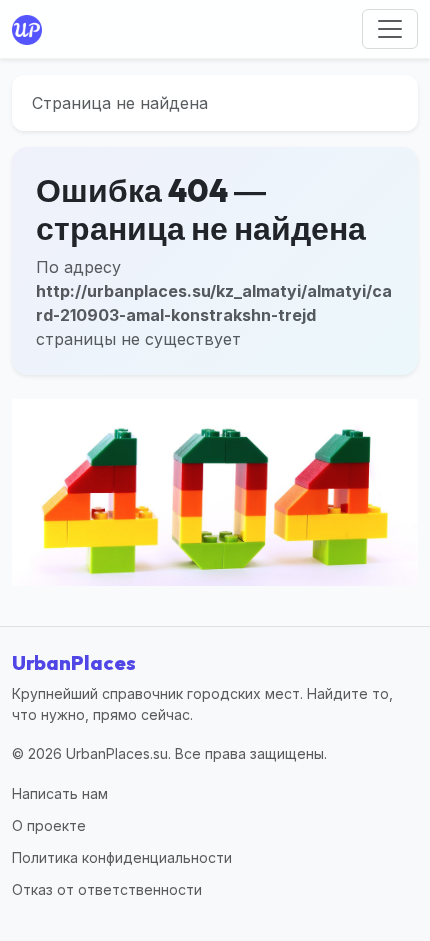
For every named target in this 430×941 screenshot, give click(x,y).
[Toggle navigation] (390, 29)
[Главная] (31, 29)
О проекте (49, 825)
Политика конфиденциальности (122, 857)
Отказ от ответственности (107, 889)
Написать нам (60, 793)
